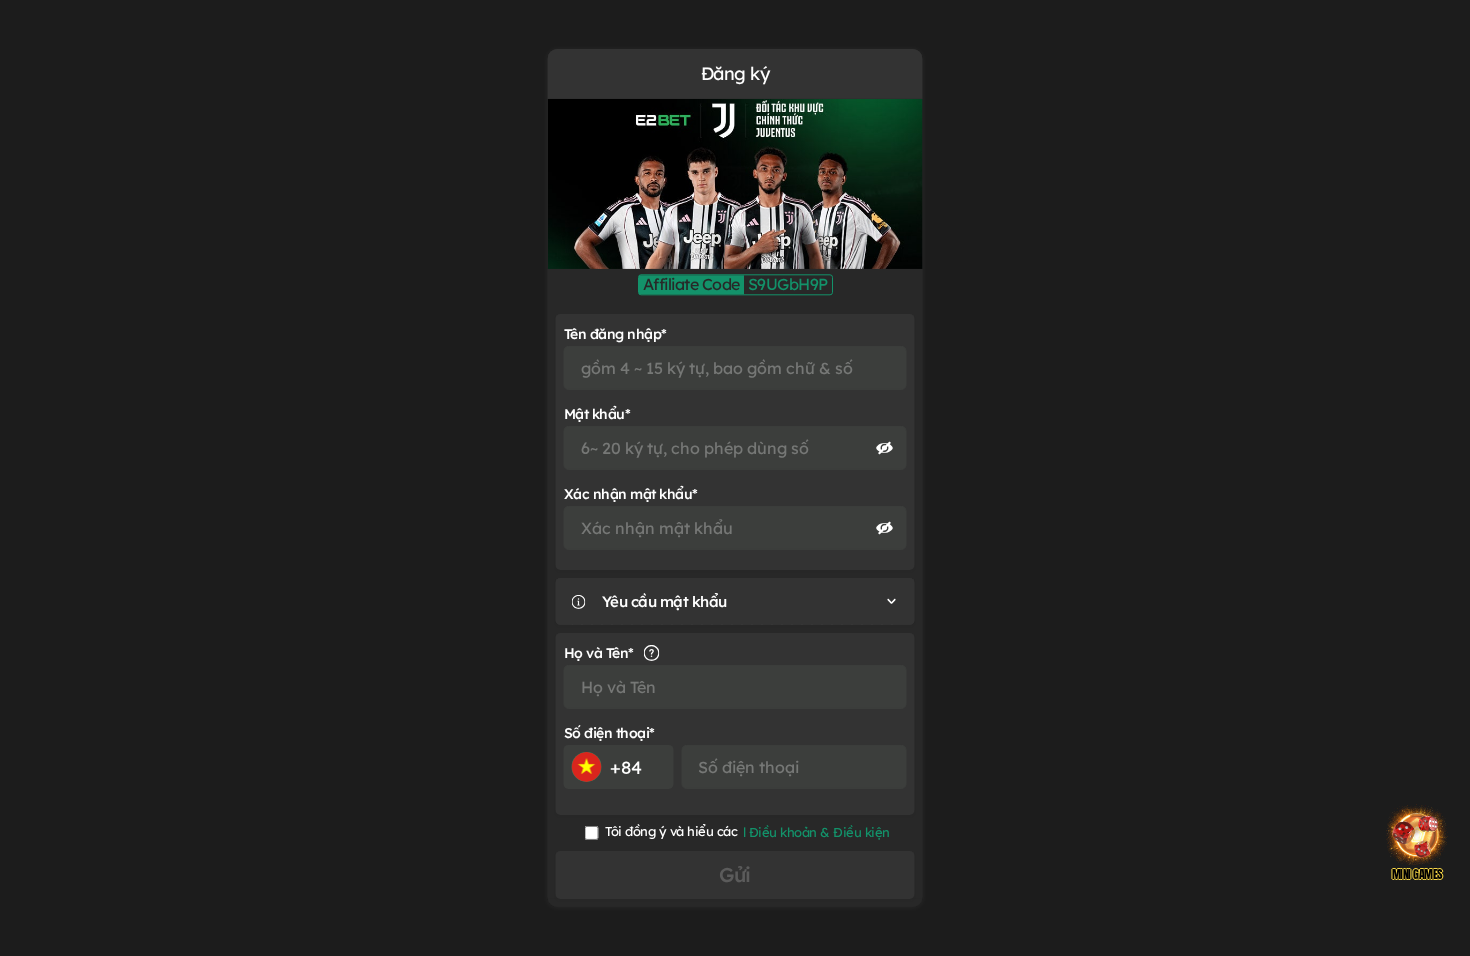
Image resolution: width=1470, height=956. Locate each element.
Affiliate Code (691, 284)
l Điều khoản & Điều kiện (816, 832)
